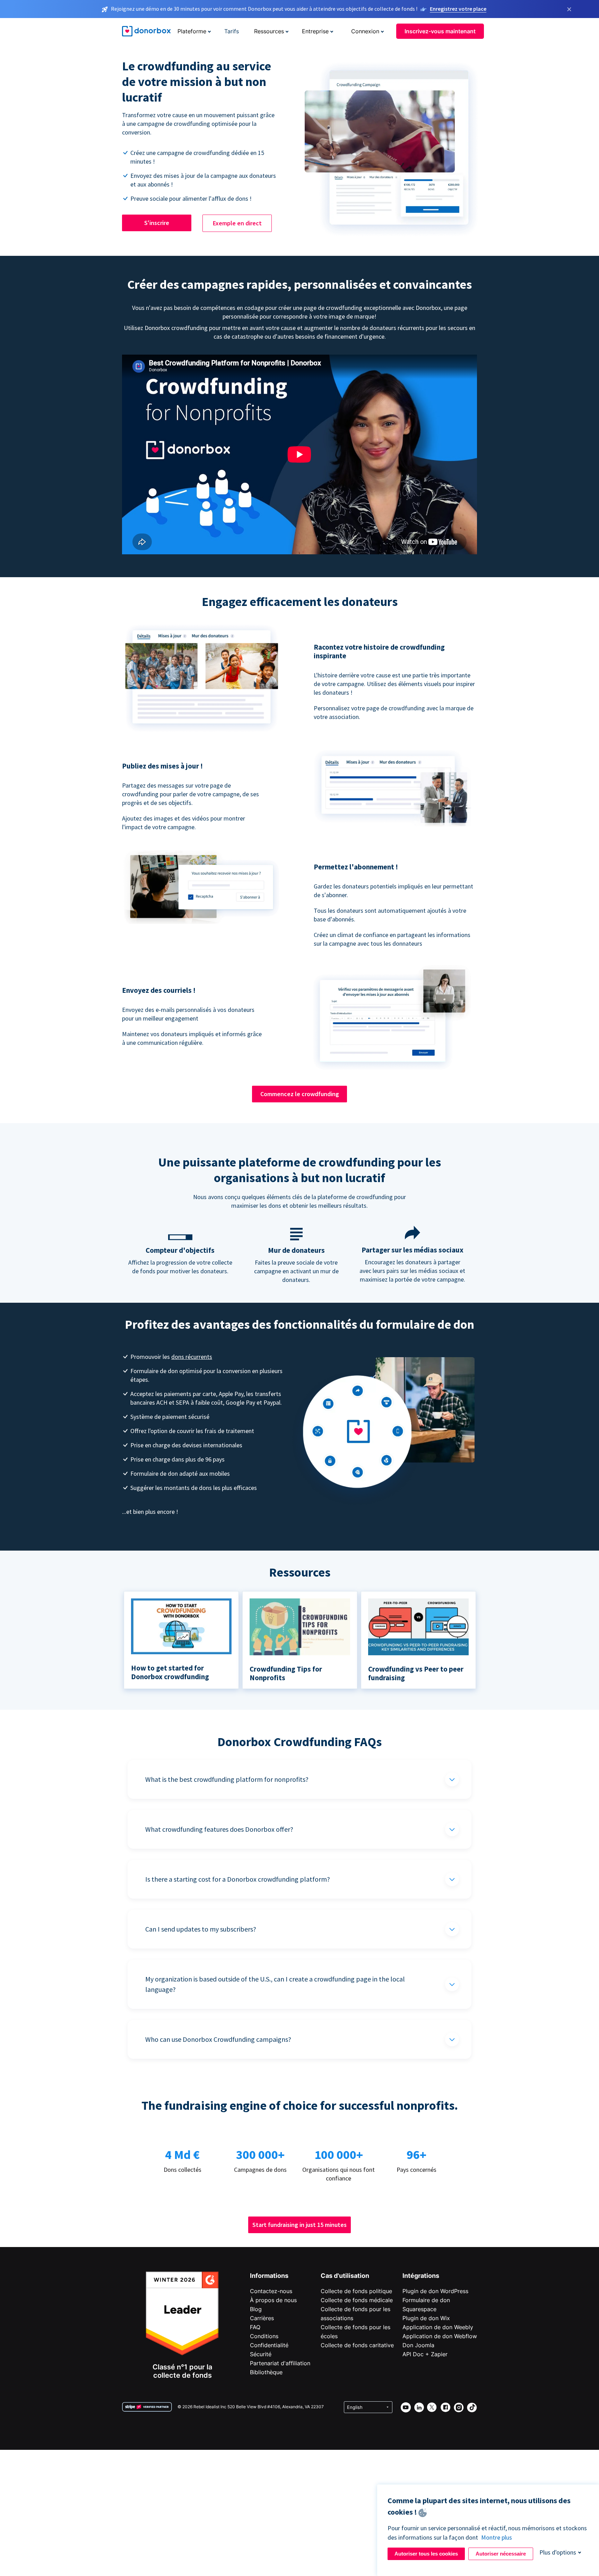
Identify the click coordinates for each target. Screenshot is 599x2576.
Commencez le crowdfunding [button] (300, 1094)
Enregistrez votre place (458, 9)
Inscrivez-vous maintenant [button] (440, 31)
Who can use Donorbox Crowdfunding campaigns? (218, 2039)
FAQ (255, 2327)
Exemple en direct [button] (237, 223)
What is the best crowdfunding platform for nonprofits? (227, 1779)
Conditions (264, 2336)
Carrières (262, 2318)
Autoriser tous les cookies (426, 2554)
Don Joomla (418, 2345)
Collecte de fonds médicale (357, 2300)
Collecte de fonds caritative (357, 2345)
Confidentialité (269, 2345)
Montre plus (497, 2537)
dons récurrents (192, 1357)
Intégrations (421, 2276)
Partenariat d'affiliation (280, 2363)
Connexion (365, 31)
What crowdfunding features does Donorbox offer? (219, 1829)
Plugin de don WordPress (435, 2291)
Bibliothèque (266, 2372)
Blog (256, 2309)
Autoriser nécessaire (501, 2554)
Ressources (269, 31)
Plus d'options (558, 2552)
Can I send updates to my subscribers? (201, 1929)
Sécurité (261, 2354)
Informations (269, 2276)
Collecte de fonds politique (356, 2291)
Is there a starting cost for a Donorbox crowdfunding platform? (238, 1879)
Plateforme (192, 31)
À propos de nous (273, 2300)
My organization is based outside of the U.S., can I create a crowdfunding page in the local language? (275, 1984)
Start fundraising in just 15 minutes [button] (299, 2225)
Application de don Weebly (438, 2327)
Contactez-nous (271, 2291)
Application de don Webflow (440, 2336)
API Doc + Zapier (425, 2354)
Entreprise (315, 31)
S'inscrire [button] (157, 223)
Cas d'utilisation (345, 2276)
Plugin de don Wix (426, 2318)
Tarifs (232, 31)
